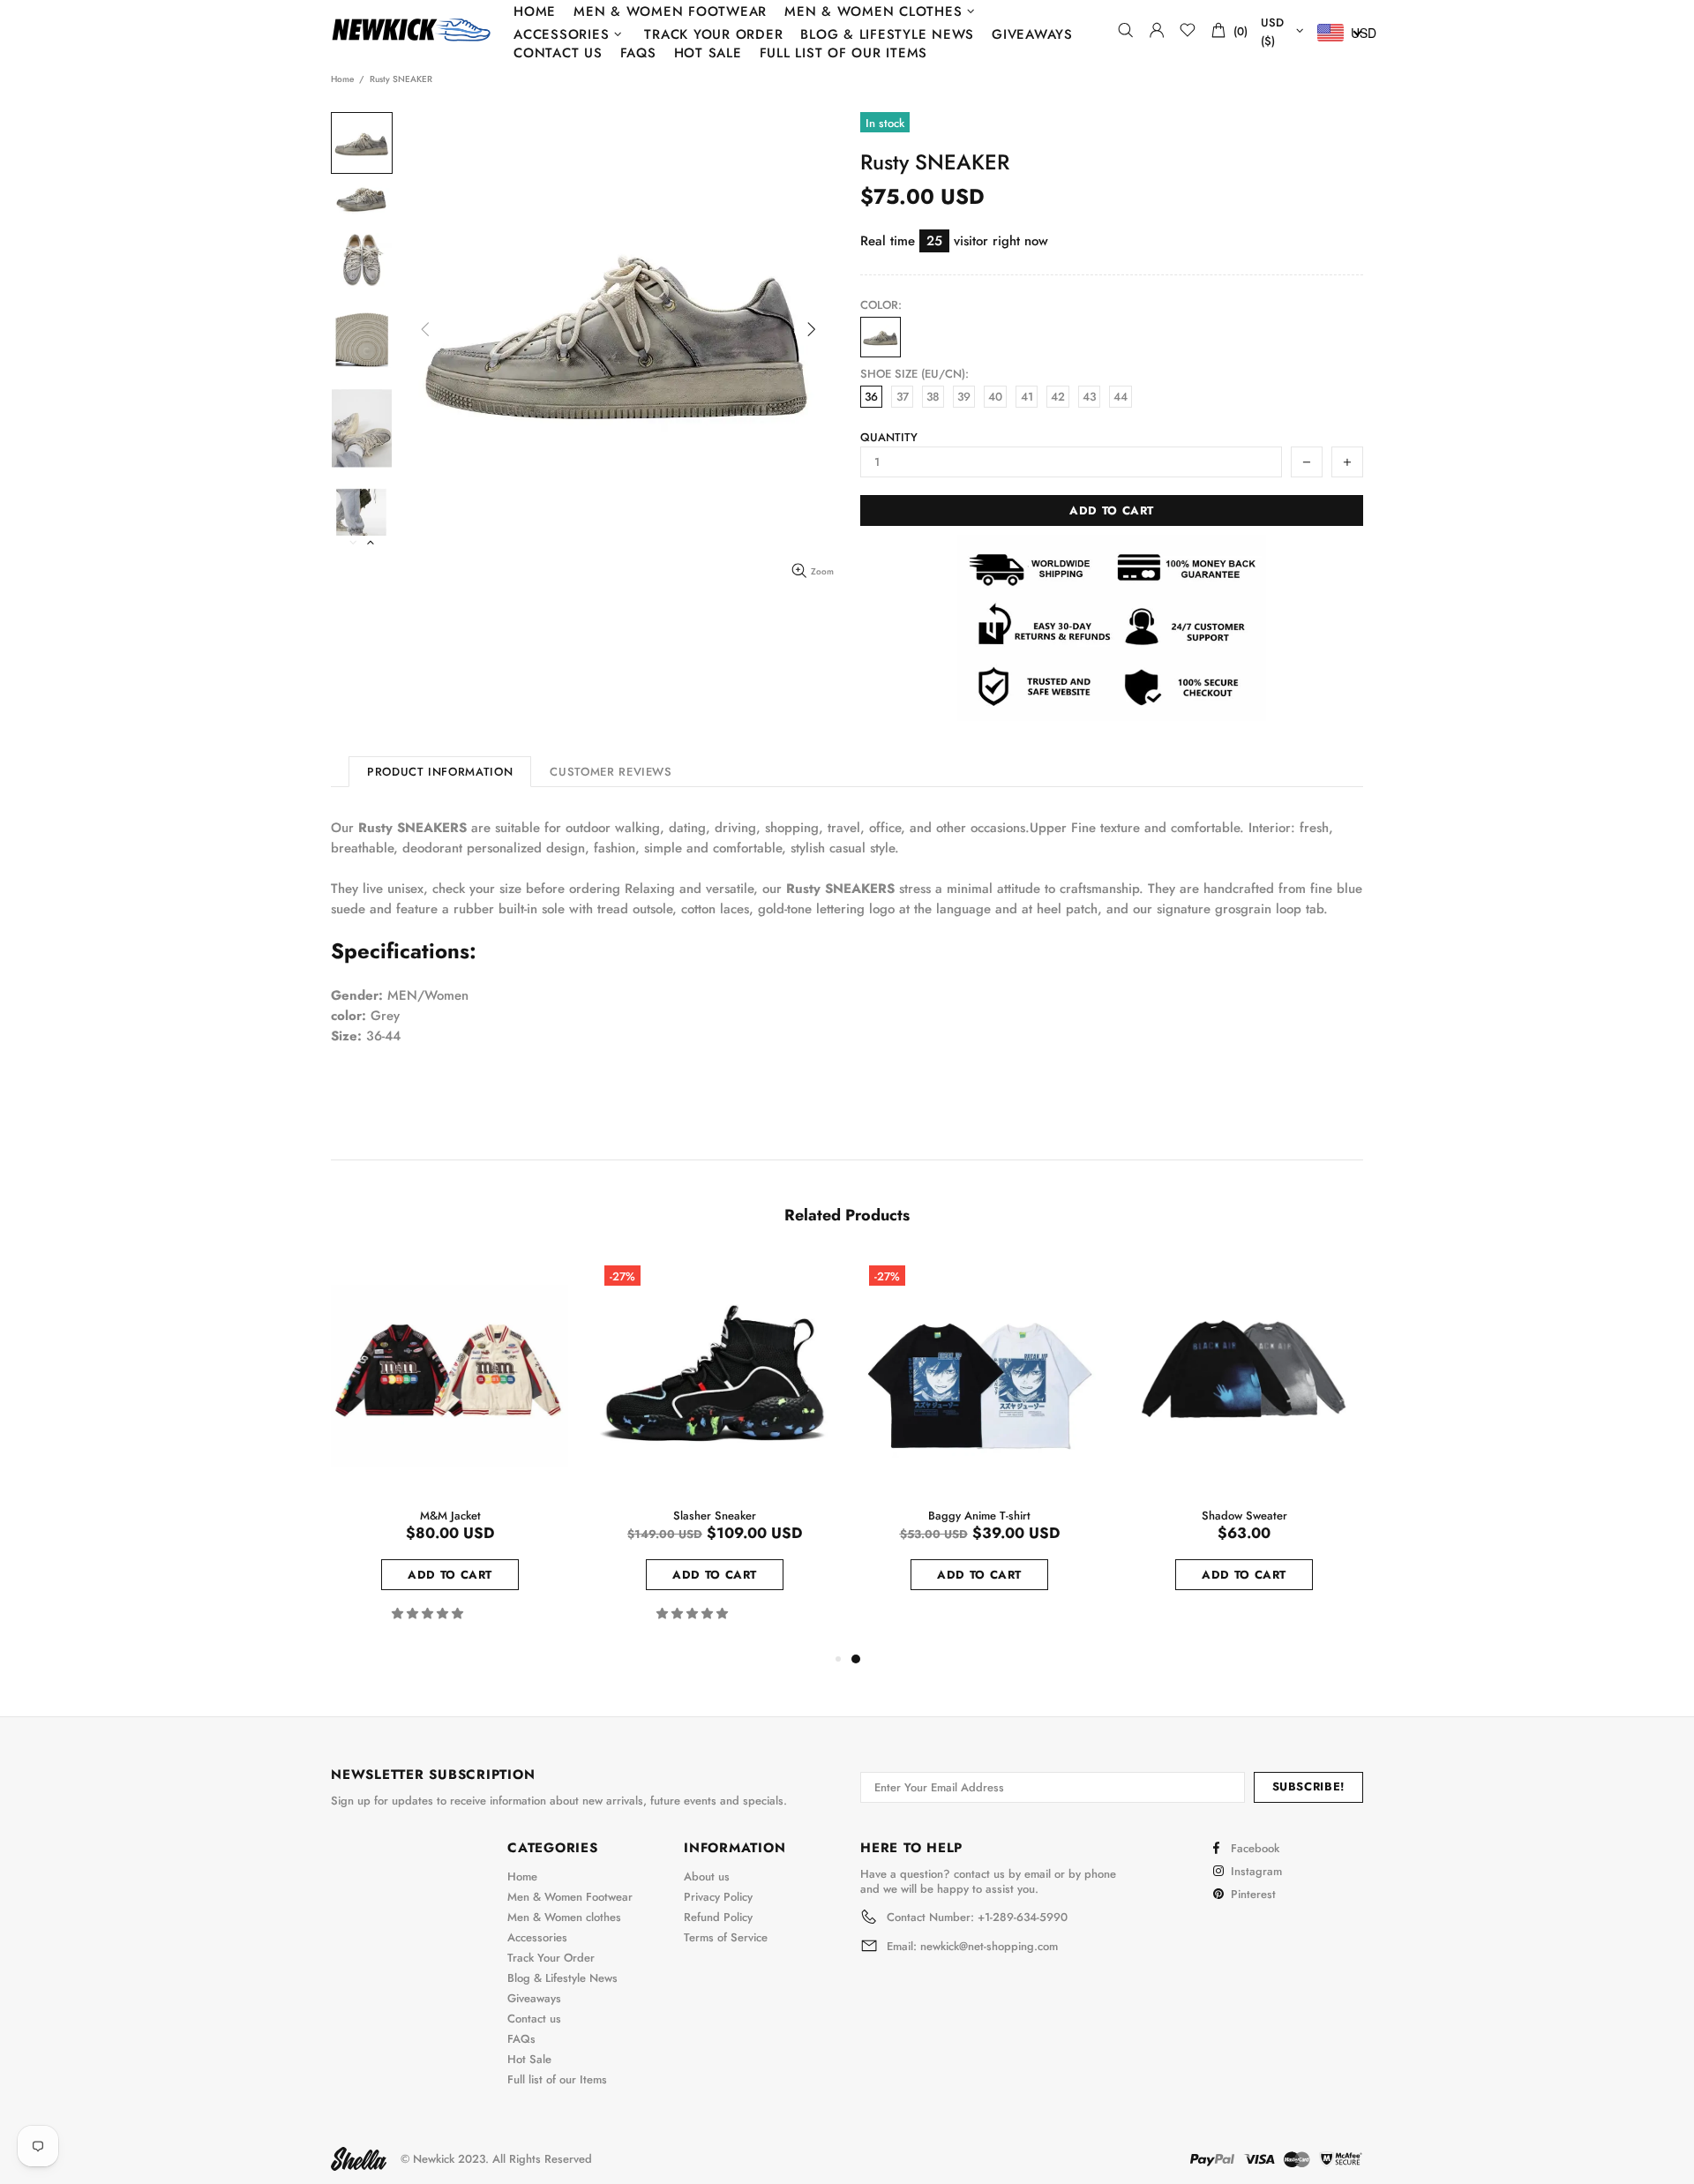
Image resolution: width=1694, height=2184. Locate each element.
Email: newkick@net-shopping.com (972, 1947)
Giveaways (534, 1998)
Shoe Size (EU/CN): (914, 374)
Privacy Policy (718, 1897)
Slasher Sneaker (715, 1516)
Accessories (537, 1937)
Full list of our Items (557, 2079)
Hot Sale (529, 2059)
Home (342, 79)
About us (707, 1876)
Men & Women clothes (564, 1917)
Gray (881, 337)
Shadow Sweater (1244, 1516)
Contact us (534, 2019)
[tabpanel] (979, 1444)
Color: (881, 305)
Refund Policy (718, 1917)
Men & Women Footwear (570, 1897)
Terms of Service (726, 1937)
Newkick (411, 30)
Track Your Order (551, 1958)
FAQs (521, 2039)
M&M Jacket (450, 1516)
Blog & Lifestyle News (562, 1978)
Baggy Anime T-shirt (979, 1516)
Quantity (889, 437)
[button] (429, 1614)
